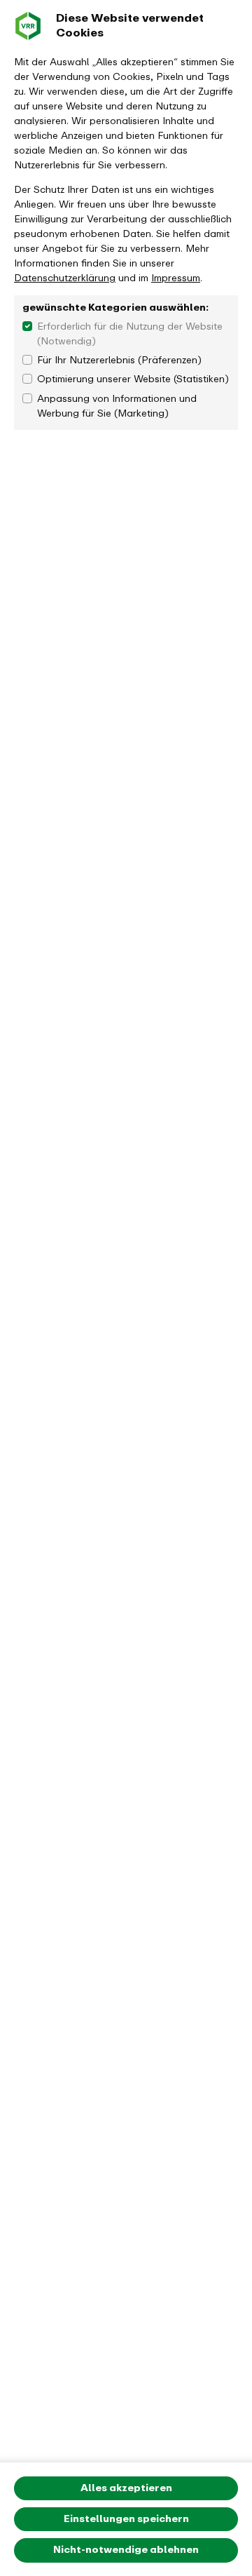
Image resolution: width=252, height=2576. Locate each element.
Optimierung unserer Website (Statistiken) (133, 379)
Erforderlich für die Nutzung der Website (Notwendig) (130, 334)
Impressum (176, 278)
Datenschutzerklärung (65, 278)
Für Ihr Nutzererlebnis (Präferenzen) (119, 360)
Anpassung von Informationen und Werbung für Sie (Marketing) (117, 406)
